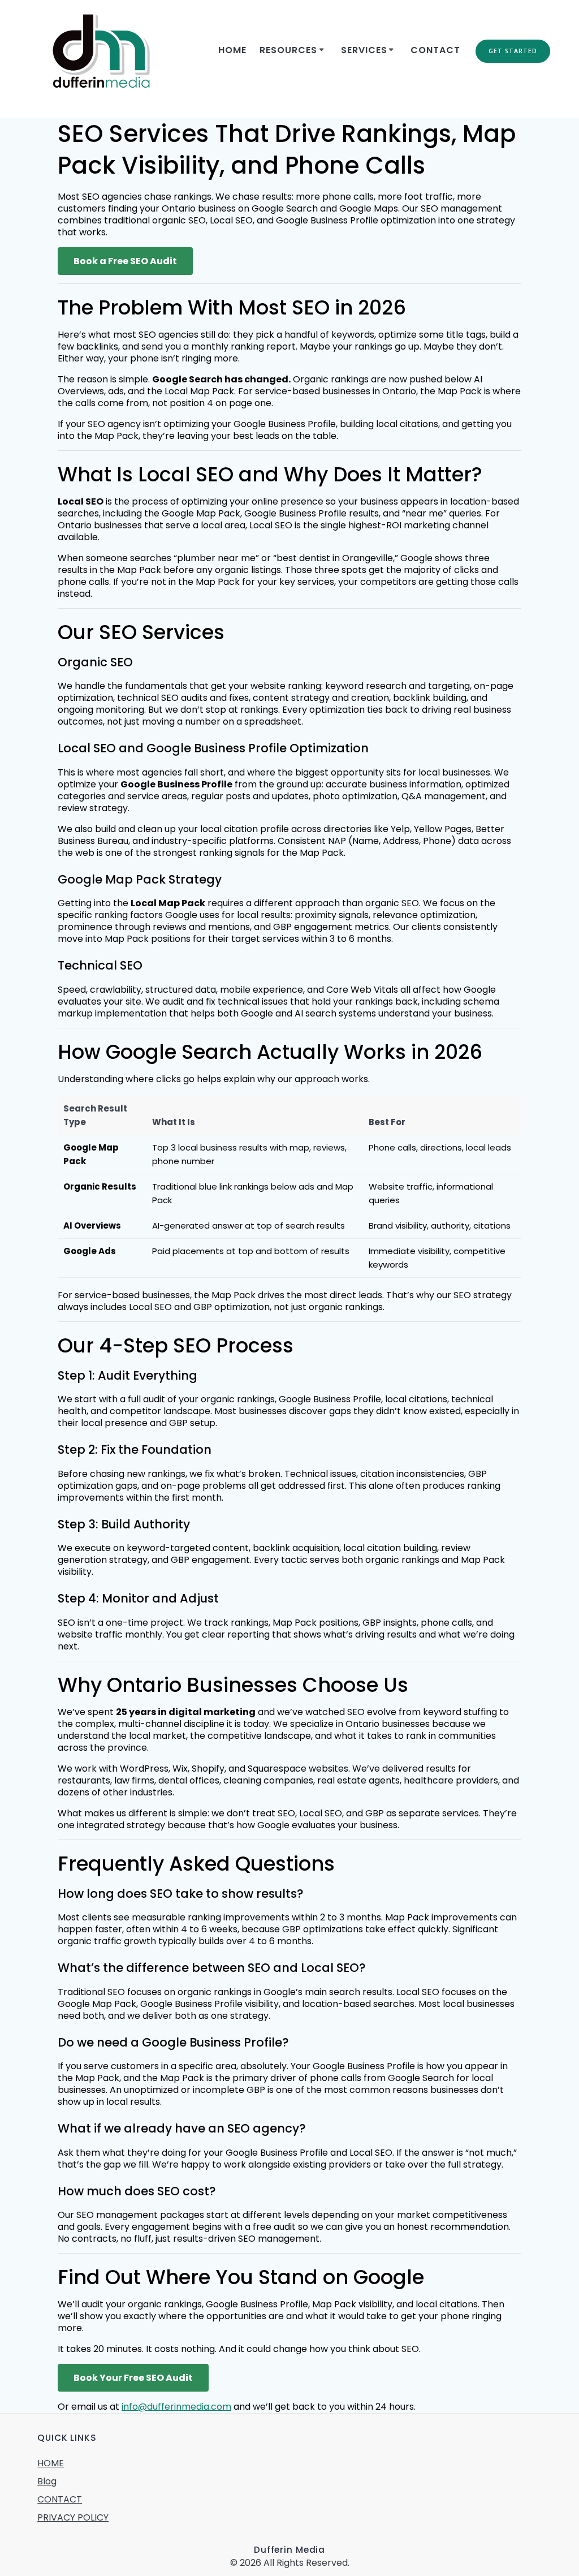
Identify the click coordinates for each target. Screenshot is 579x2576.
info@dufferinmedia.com (176, 2407)
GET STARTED (513, 51)
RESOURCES (288, 50)
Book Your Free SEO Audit (133, 2378)
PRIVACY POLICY (73, 2517)
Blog (47, 2481)
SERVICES (364, 50)
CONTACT (435, 50)
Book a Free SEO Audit (125, 261)
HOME (51, 2463)
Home (232, 50)
